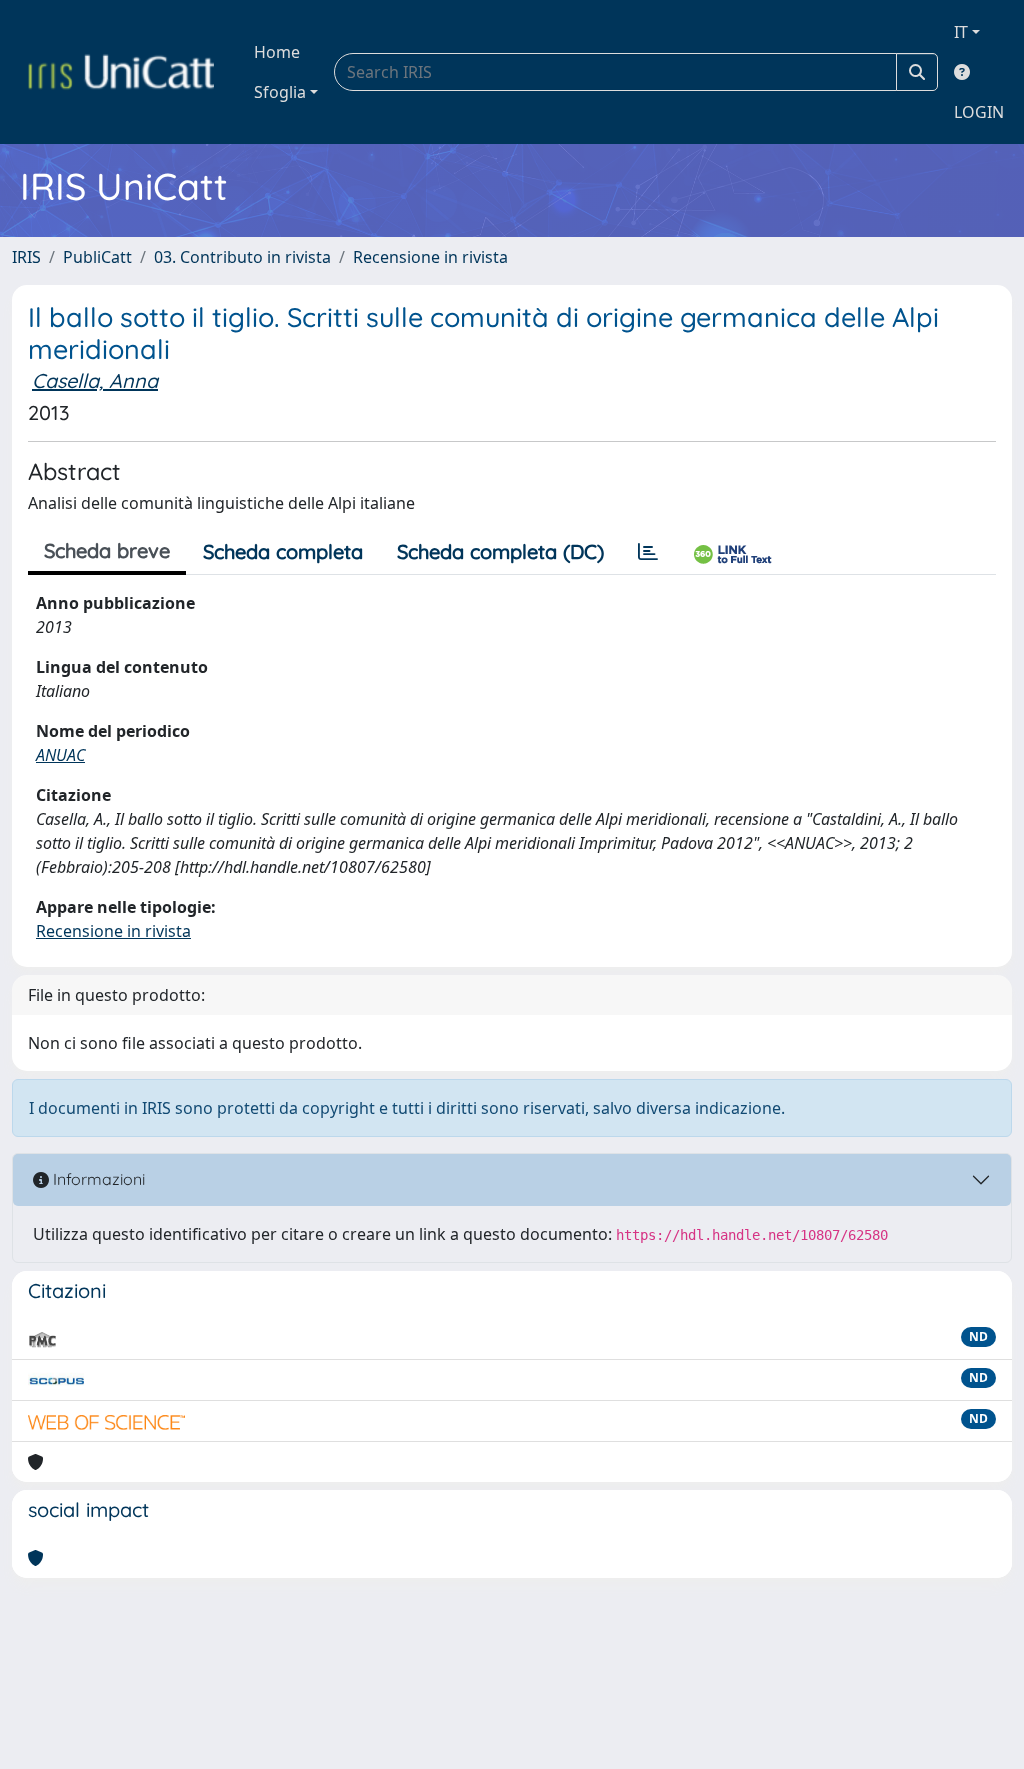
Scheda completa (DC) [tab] (500, 551)
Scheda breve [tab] (107, 550)
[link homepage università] (121, 72)
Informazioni (97, 1179)
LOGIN (979, 112)
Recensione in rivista (430, 257)
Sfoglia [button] (280, 92)
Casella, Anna (95, 380)
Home (277, 52)
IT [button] (961, 32)
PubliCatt (97, 257)
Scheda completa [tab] (283, 551)
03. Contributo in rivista (242, 257)
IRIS (26, 257)
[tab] (648, 552)
